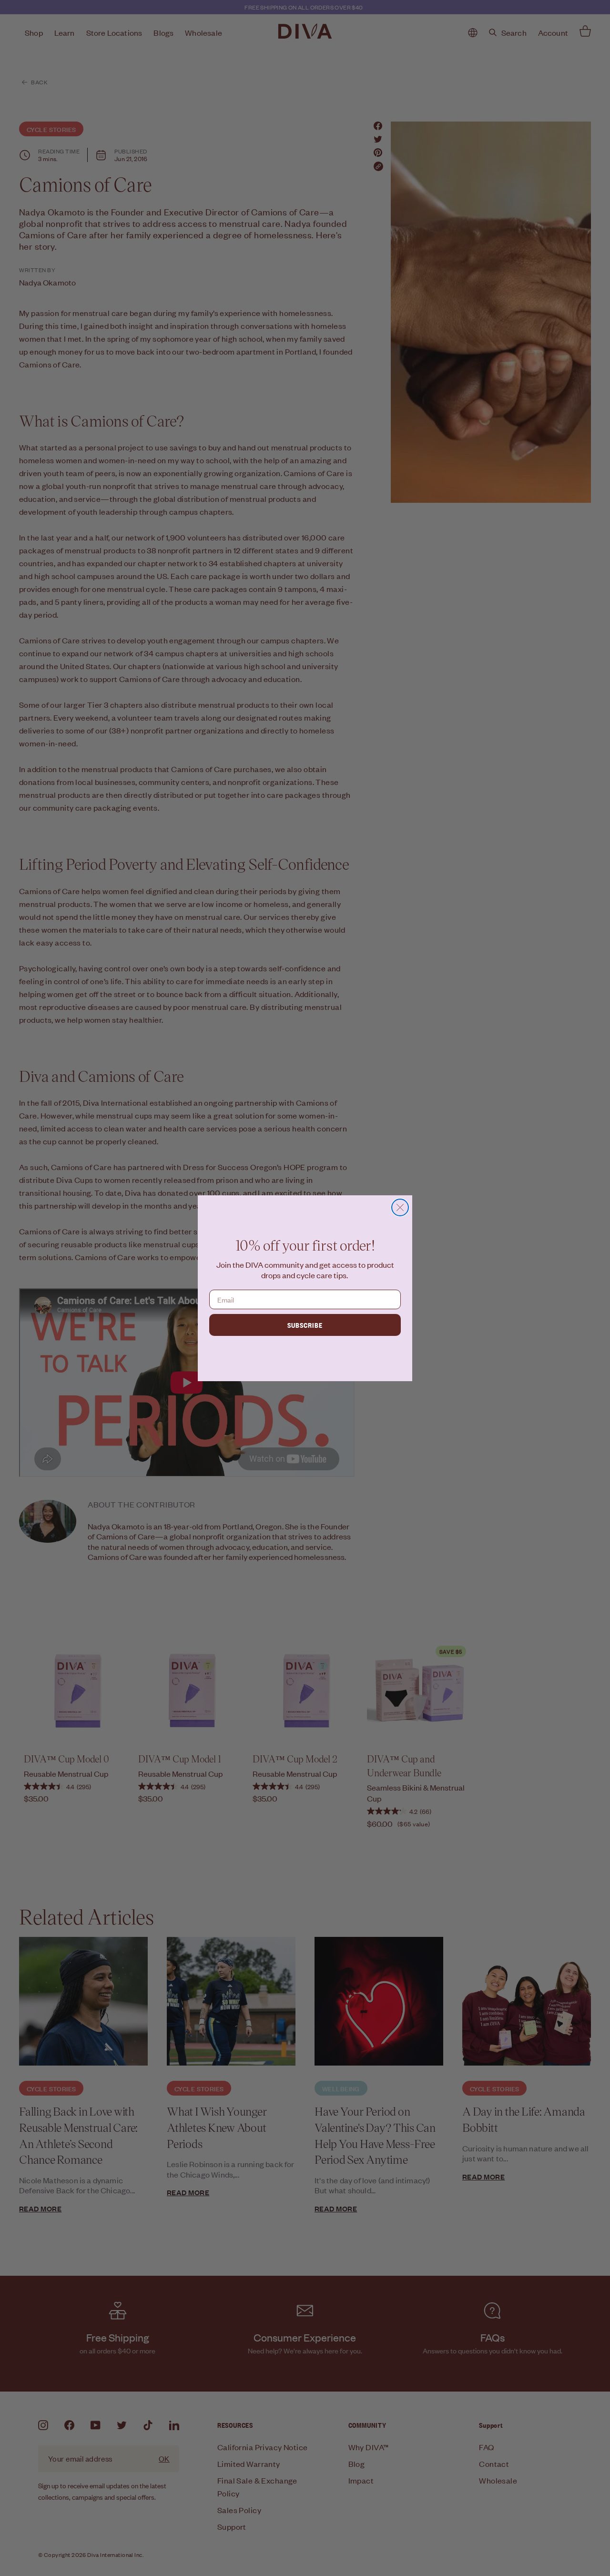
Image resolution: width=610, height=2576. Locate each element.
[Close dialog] (400, 1207)
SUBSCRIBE (305, 1325)
